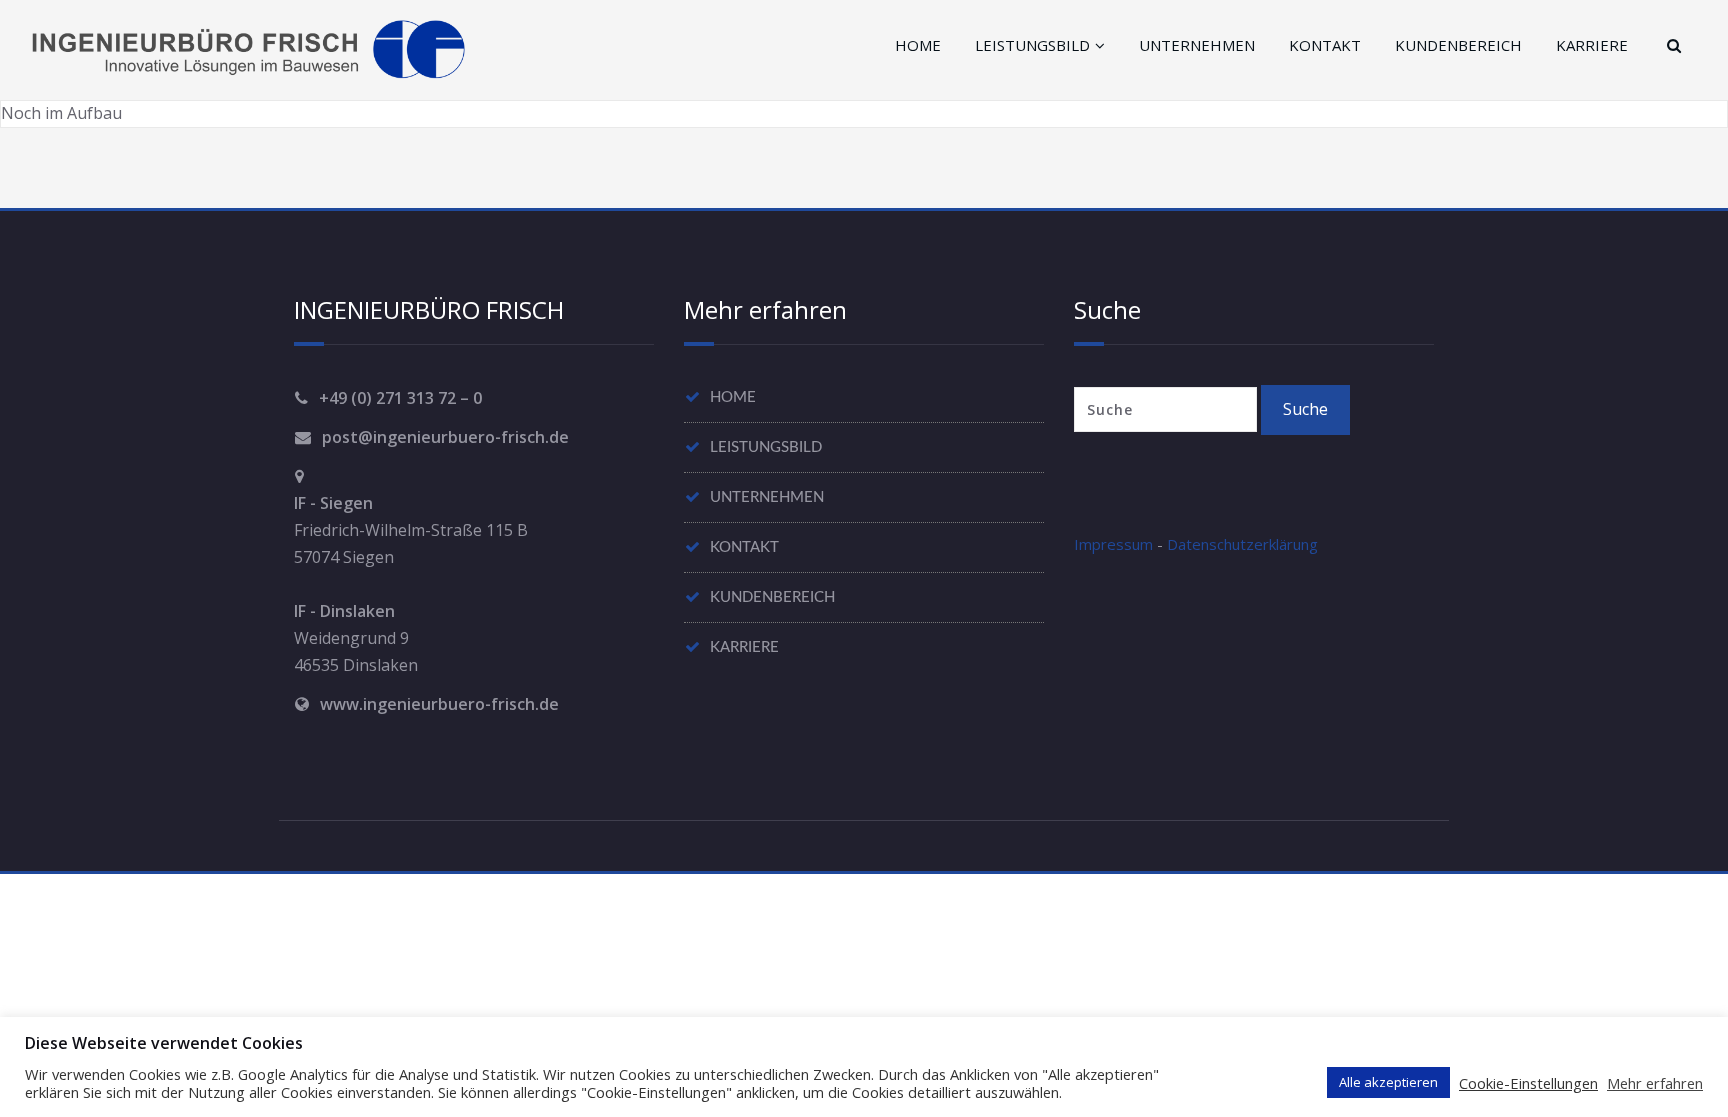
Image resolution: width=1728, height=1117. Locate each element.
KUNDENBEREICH (1458, 45)
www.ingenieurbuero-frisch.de (439, 704)
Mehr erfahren (1655, 1083)
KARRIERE (1592, 45)
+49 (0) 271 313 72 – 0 (400, 398)
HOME (918, 45)
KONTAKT (1325, 45)
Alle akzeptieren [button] (1388, 1082)
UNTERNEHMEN (1197, 45)
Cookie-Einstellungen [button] (1528, 1083)
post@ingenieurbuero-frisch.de (445, 437)
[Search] (1671, 45)
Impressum (1113, 544)
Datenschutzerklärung (1242, 544)
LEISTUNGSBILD (1032, 45)
